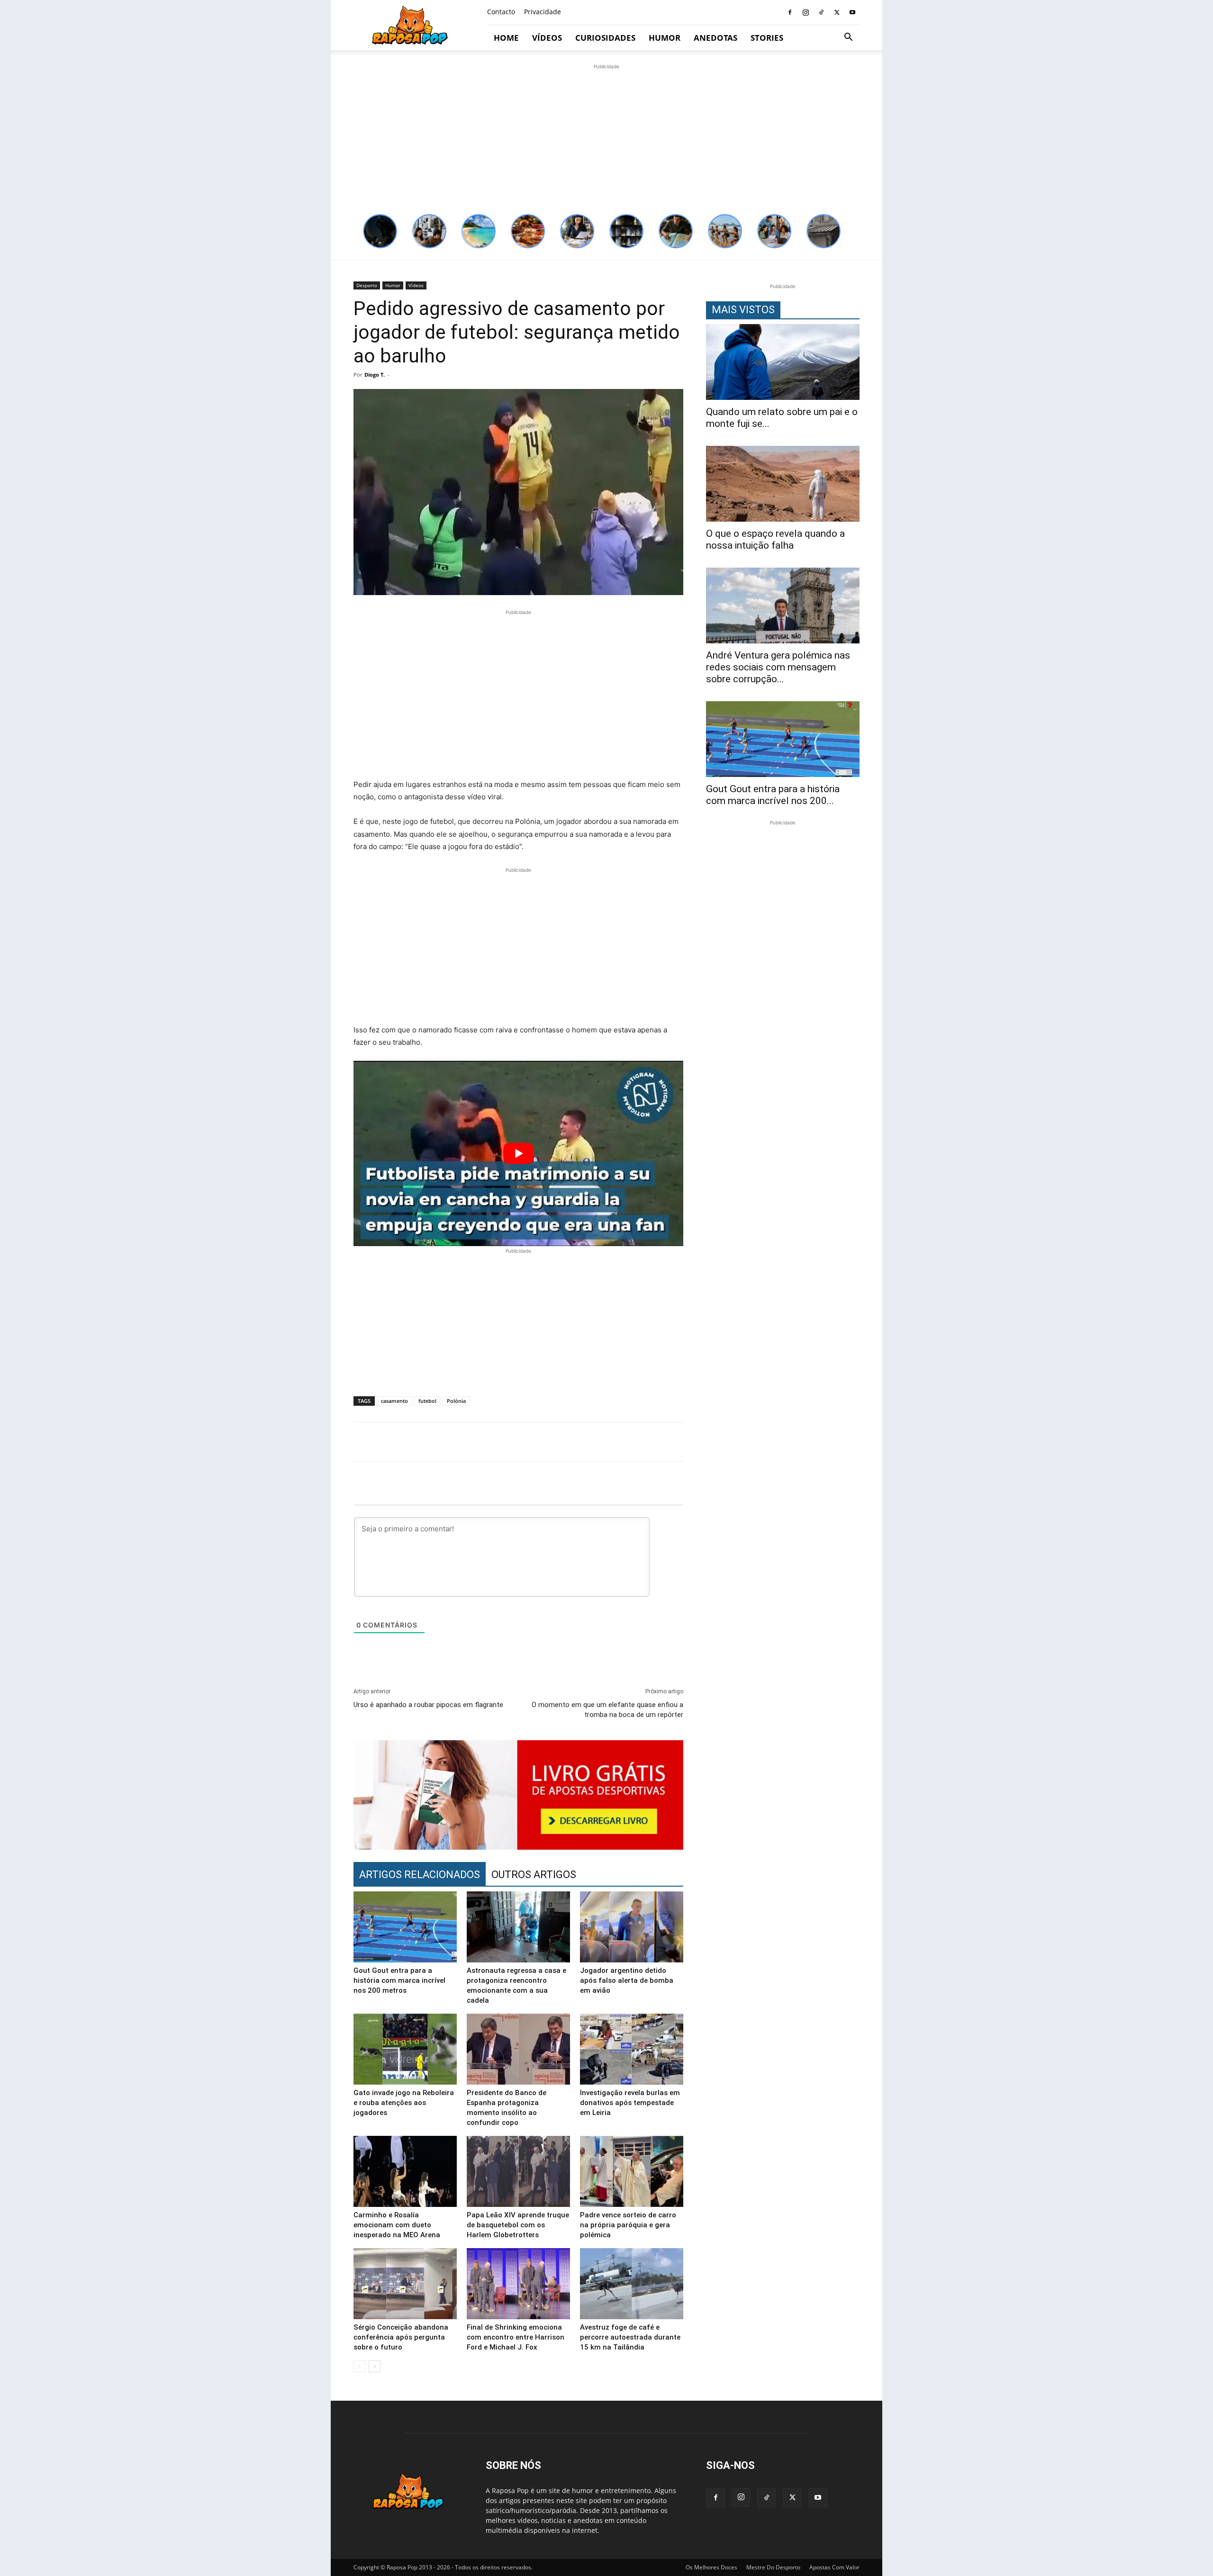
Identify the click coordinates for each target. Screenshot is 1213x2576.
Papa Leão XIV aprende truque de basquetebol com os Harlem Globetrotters (518, 2225)
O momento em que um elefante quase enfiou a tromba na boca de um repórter (607, 1710)
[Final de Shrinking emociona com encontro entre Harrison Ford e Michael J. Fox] (518, 2284)
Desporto (367, 285)
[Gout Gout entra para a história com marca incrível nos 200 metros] (405, 1927)
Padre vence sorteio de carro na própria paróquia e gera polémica (628, 2225)
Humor (665, 38)
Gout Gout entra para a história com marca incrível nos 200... (773, 795)
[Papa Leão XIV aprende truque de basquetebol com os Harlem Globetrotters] (518, 2171)
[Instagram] (806, 12)
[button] (848, 38)
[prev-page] (359, 2366)
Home (506, 38)
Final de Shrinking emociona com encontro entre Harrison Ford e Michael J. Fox (516, 2337)
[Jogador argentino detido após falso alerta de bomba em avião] (632, 1927)
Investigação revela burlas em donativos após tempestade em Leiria (630, 2103)
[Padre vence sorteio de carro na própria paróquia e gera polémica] (632, 2171)
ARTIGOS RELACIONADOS (420, 1875)
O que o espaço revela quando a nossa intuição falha (775, 539)
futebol (427, 1401)
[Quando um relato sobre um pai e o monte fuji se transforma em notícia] (783, 362)
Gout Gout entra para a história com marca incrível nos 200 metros (399, 1980)
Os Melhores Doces (711, 2567)
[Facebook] (790, 12)
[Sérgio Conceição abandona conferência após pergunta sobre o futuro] (405, 2284)
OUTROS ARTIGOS (534, 1875)
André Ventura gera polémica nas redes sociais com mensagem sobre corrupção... (778, 667)
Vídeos (547, 38)
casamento (394, 1401)
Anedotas (715, 38)
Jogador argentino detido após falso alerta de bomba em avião (627, 1980)
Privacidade (543, 12)
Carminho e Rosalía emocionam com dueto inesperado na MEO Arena (397, 2225)
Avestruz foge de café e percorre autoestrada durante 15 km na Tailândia (630, 2337)
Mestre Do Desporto (773, 2567)
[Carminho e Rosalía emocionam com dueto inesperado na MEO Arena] (405, 2171)
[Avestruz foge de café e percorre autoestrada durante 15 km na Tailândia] (632, 2284)
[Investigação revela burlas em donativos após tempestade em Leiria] (632, 2049)
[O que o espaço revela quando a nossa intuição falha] (783, 484)
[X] (837, 12)
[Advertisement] (606, 138)
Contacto (501, 12)
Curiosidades (605, 38)
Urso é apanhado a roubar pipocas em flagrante (428, 1705)
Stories (767, 38)
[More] (864, 1442)
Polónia (456, 1401)
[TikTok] (821, 12)
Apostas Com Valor (834, 2567)
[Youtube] (852, 12)
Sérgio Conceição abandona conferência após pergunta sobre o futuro (401, 2337)
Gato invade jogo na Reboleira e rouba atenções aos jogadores (404, 2103)
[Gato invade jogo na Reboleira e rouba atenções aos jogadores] (405, 2049)
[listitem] (380, 231)
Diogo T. (375, 375)
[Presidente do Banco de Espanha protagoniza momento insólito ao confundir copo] (518, 2049)
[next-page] (375, 2366)
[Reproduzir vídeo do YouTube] (518, 1153)
